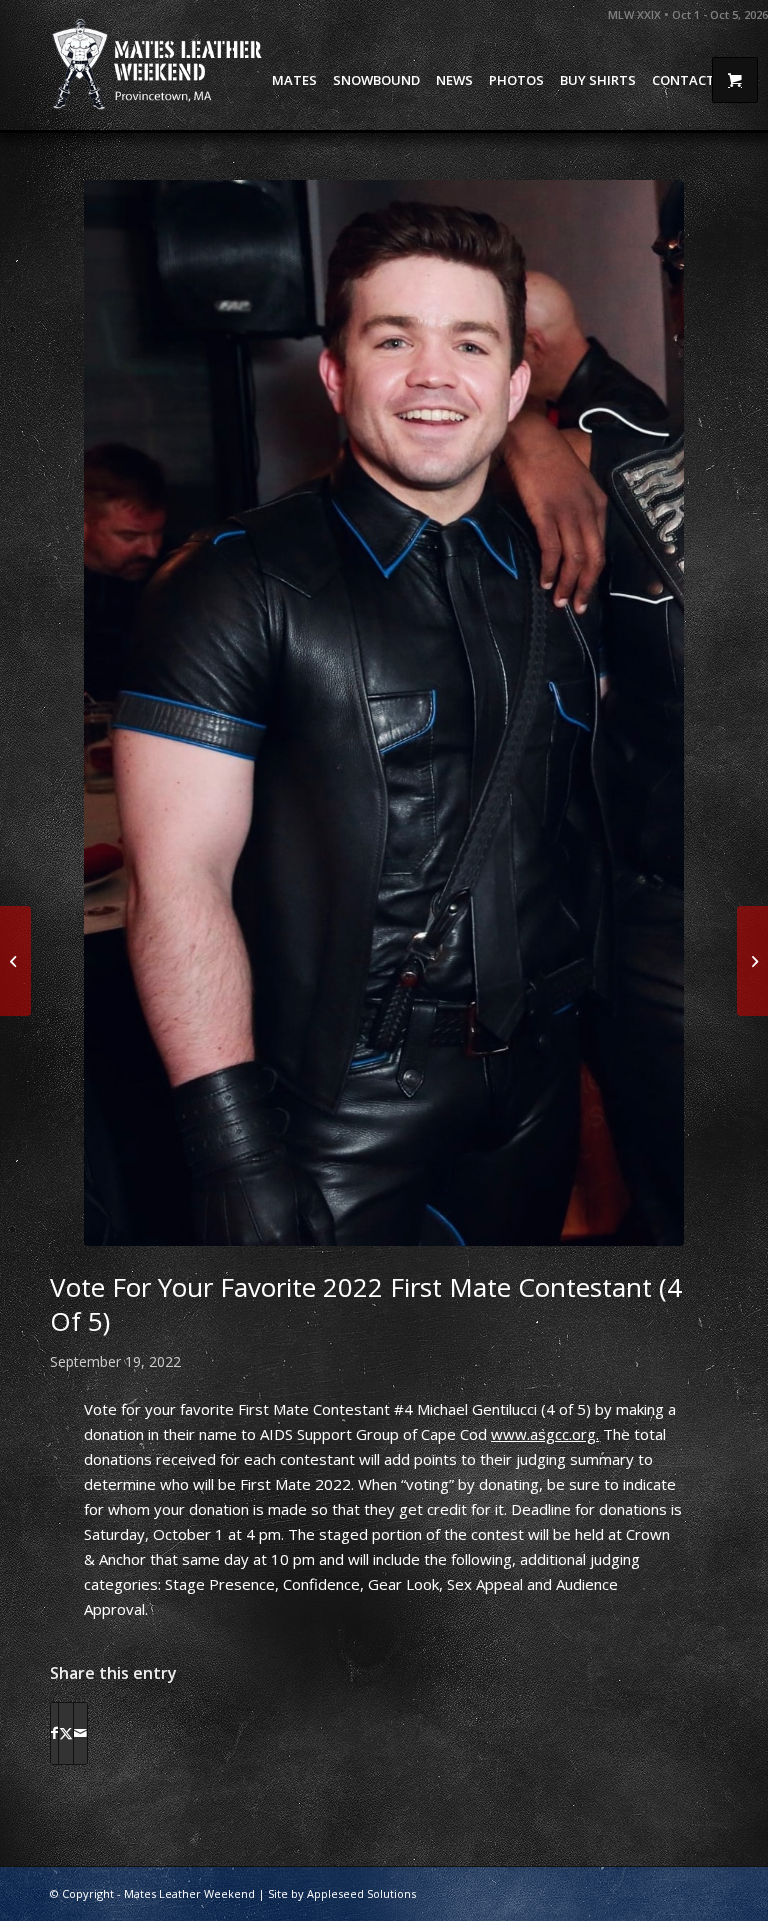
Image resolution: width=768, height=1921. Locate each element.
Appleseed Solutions (361, 1893)
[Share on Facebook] (54, 1733)
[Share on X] (66, 1733)
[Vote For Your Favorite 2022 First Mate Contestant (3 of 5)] (15, 961)
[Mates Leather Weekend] (159, 65)
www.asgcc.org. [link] (545, 1434)
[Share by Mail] (80, 1733)
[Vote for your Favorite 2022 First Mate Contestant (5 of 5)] (752, 961)
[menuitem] (294, 80)
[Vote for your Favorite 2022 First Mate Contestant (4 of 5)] (384, 713)
